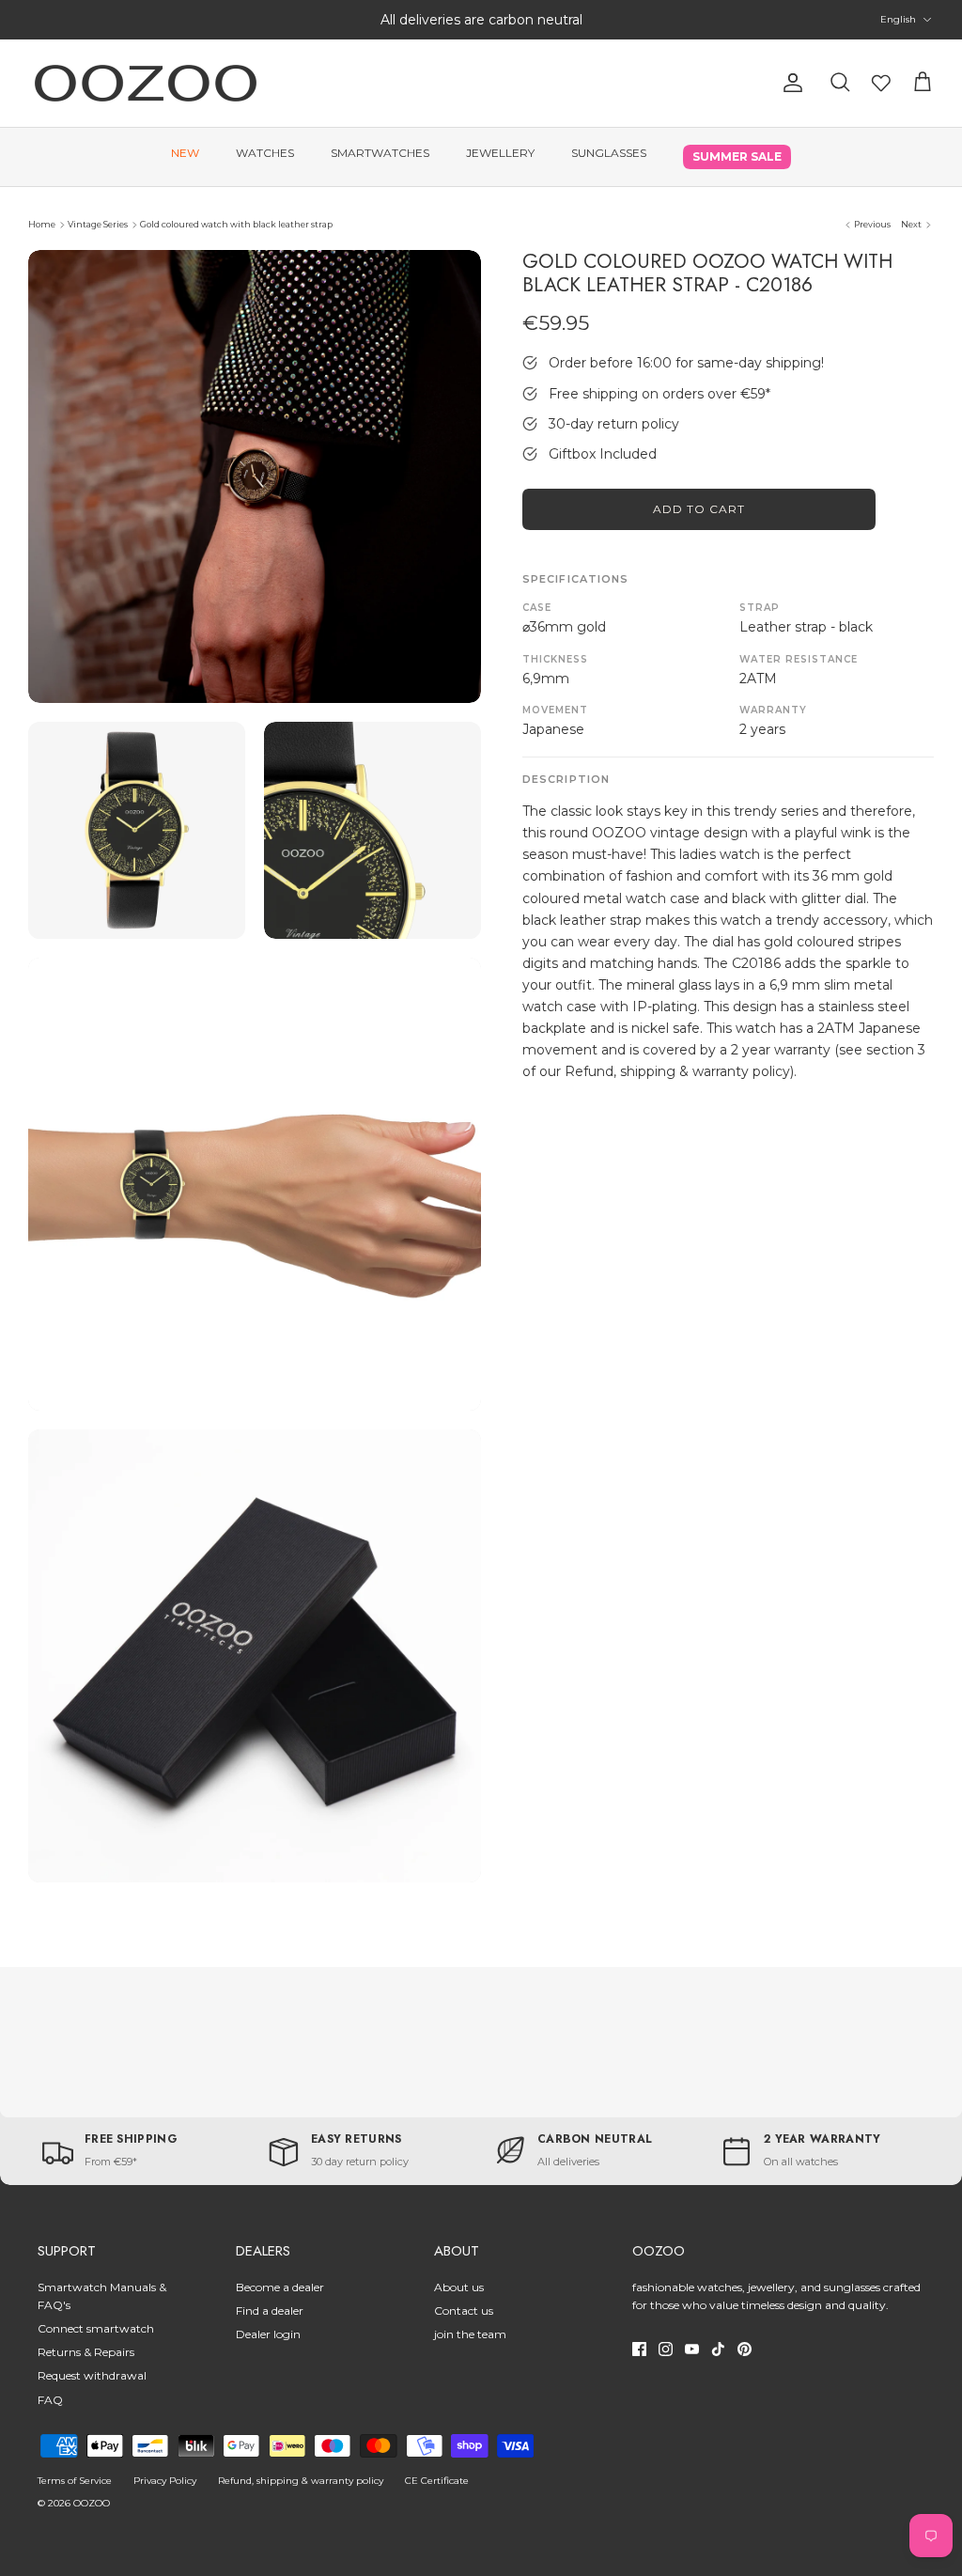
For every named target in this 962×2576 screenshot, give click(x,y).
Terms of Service (75, 2481)
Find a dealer (270, 2311)
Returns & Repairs (86, 2352)
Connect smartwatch (96, 2328)
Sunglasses (609, 153)
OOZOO (92, 2503)
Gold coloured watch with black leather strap (236, 224)
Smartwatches (380, 153)
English (898, 19)
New (185, 153)
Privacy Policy (165, 2481)
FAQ (50, 2400)
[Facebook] (639, 2349)
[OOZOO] (146, 83)
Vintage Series (98, 224)
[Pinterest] (745, 2349)
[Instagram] (666, 2349)
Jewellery (500, 153)
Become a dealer (280, 2287)
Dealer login (268, 2334)
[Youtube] (692, 2349)
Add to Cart (699, 509)
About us (459, 2287)
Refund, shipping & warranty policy (301, 2481)
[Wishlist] (881, 83)
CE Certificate (437, 2481)
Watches (265, 153)
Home (42, 224)
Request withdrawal (92, 2375)
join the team (470, 2334)
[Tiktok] (718, 2349)
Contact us (464, 2311)
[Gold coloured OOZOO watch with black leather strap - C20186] (255, 476)
